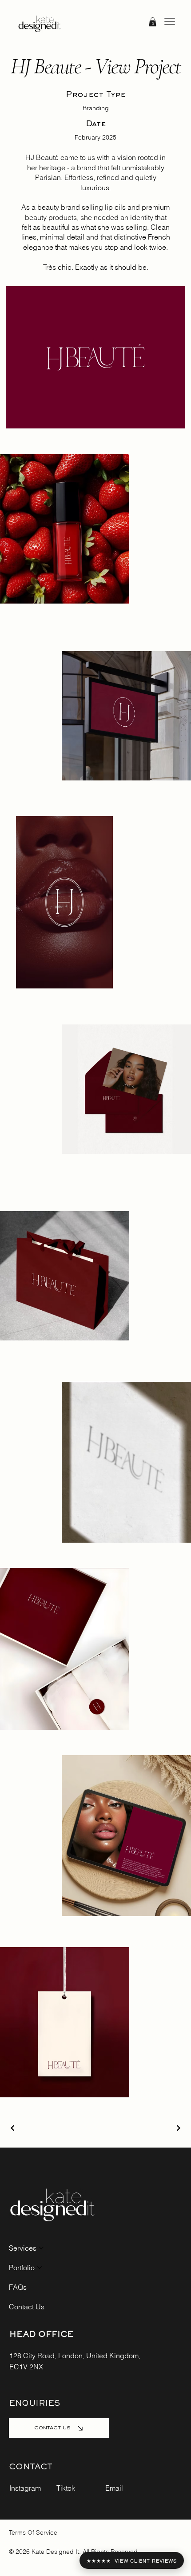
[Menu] (170, 21)
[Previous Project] (13, 2128)
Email (114, 2488)
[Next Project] (178, 2128)
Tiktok (66, 2488)
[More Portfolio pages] (40, 2268)
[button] (153, 22)
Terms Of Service (33, 2532)
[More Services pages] (41, 2248)
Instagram (25, 2488)
